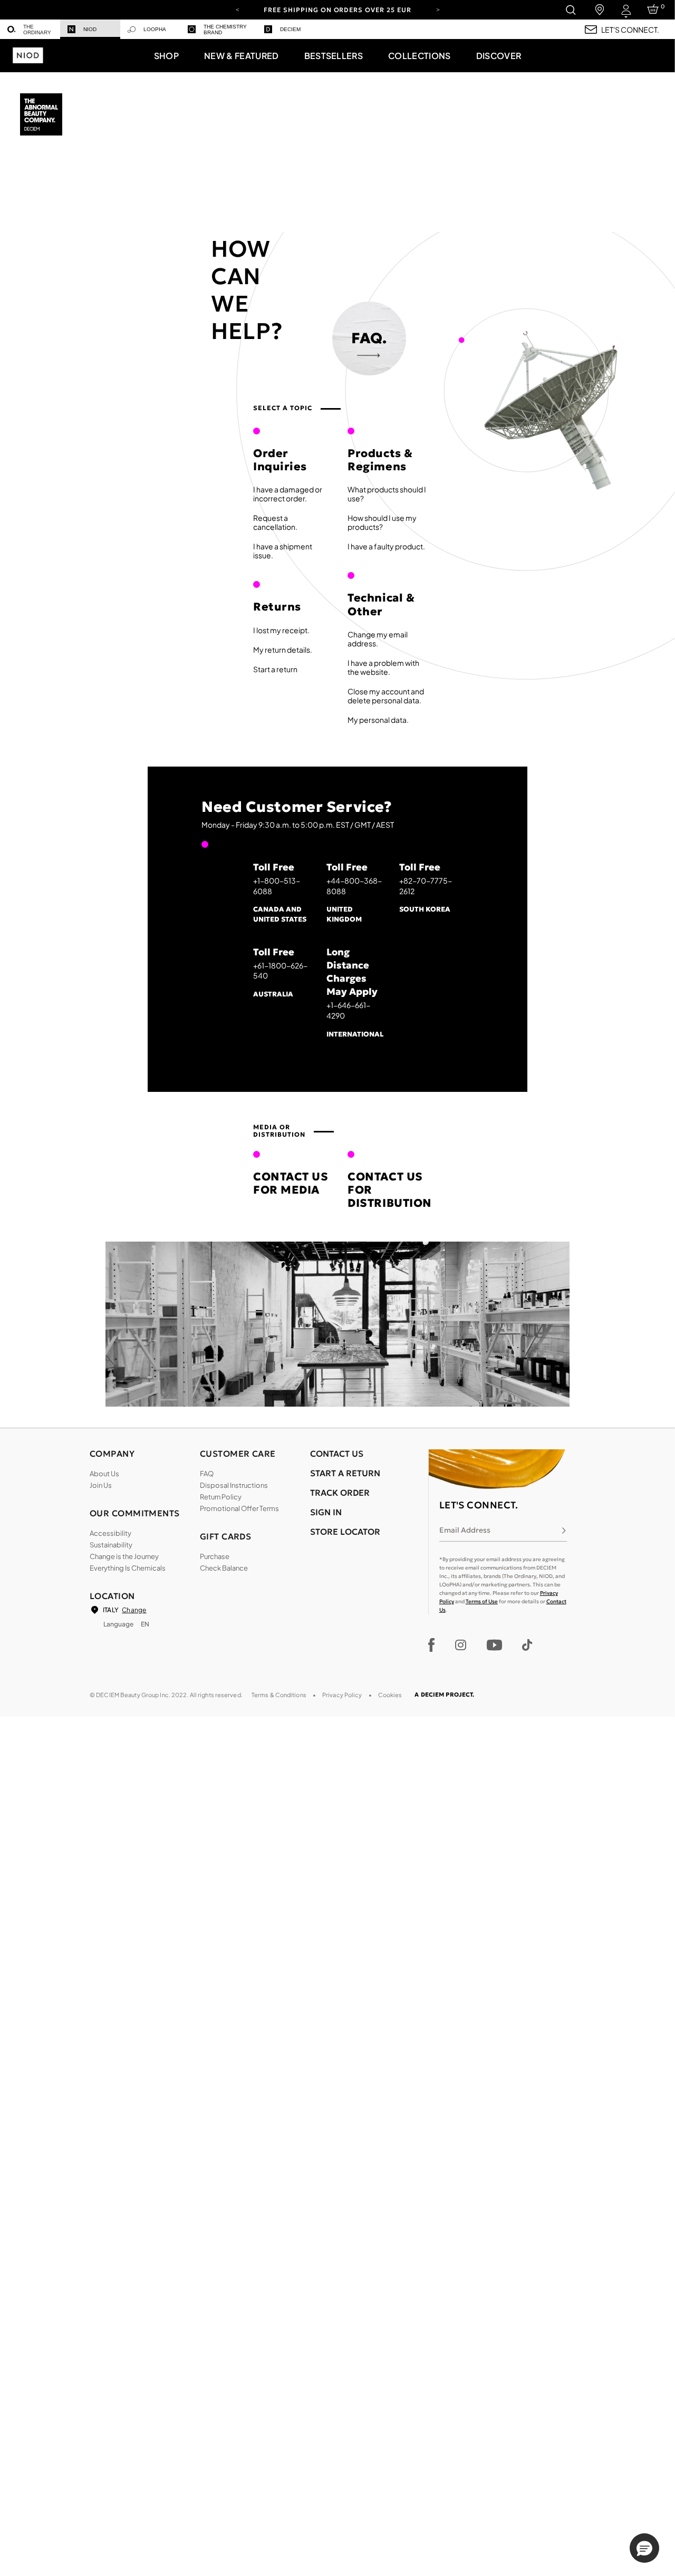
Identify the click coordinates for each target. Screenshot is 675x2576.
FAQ (207, 1474)
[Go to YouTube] (494, 1645)
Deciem (290, 29)
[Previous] (237, 9)
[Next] (438, 9)
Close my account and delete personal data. (386, 696)
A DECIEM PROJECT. (444, 1694)
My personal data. (378, 720)
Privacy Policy (342, 1695)
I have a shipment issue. (283, 551)
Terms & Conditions (279, 1695)
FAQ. (369, 338)
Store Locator (345, 1532)
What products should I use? (387, 494)
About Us (104, 1474)
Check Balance (224, 1568)
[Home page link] (42, 115)
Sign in (326, 1512)
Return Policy (221, 1497)
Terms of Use (482, 1601)
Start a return (275, 669)
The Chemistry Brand (225, 30)
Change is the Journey (124, 1556)
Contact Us (337, 1454)
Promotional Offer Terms (239, 1508)
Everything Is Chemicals (128, 1568)
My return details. (283, 650)
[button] (166, 55)
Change (134, 1610)
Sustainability (111, 1545)
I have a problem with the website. (383, 667)
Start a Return (345, 1473)
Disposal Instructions (234, 1485)
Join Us (101, 1485)
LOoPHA (155, 29)
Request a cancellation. (275, 522)
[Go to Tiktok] (527, 1645)
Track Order (340, 1493)
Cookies (390, 1695)
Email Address (465, 1530)
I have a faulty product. (386, 546)
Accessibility (110, 1533)
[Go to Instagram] (461, 1645)
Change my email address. (378, 639)
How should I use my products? (382, 522)
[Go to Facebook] (432, 1645)
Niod (90, 29)
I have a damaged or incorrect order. (288, 494)
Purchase (215, 1556)
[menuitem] (30, 29)
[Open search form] (570, 10)
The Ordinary (37, 30)
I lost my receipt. (281, 630)
